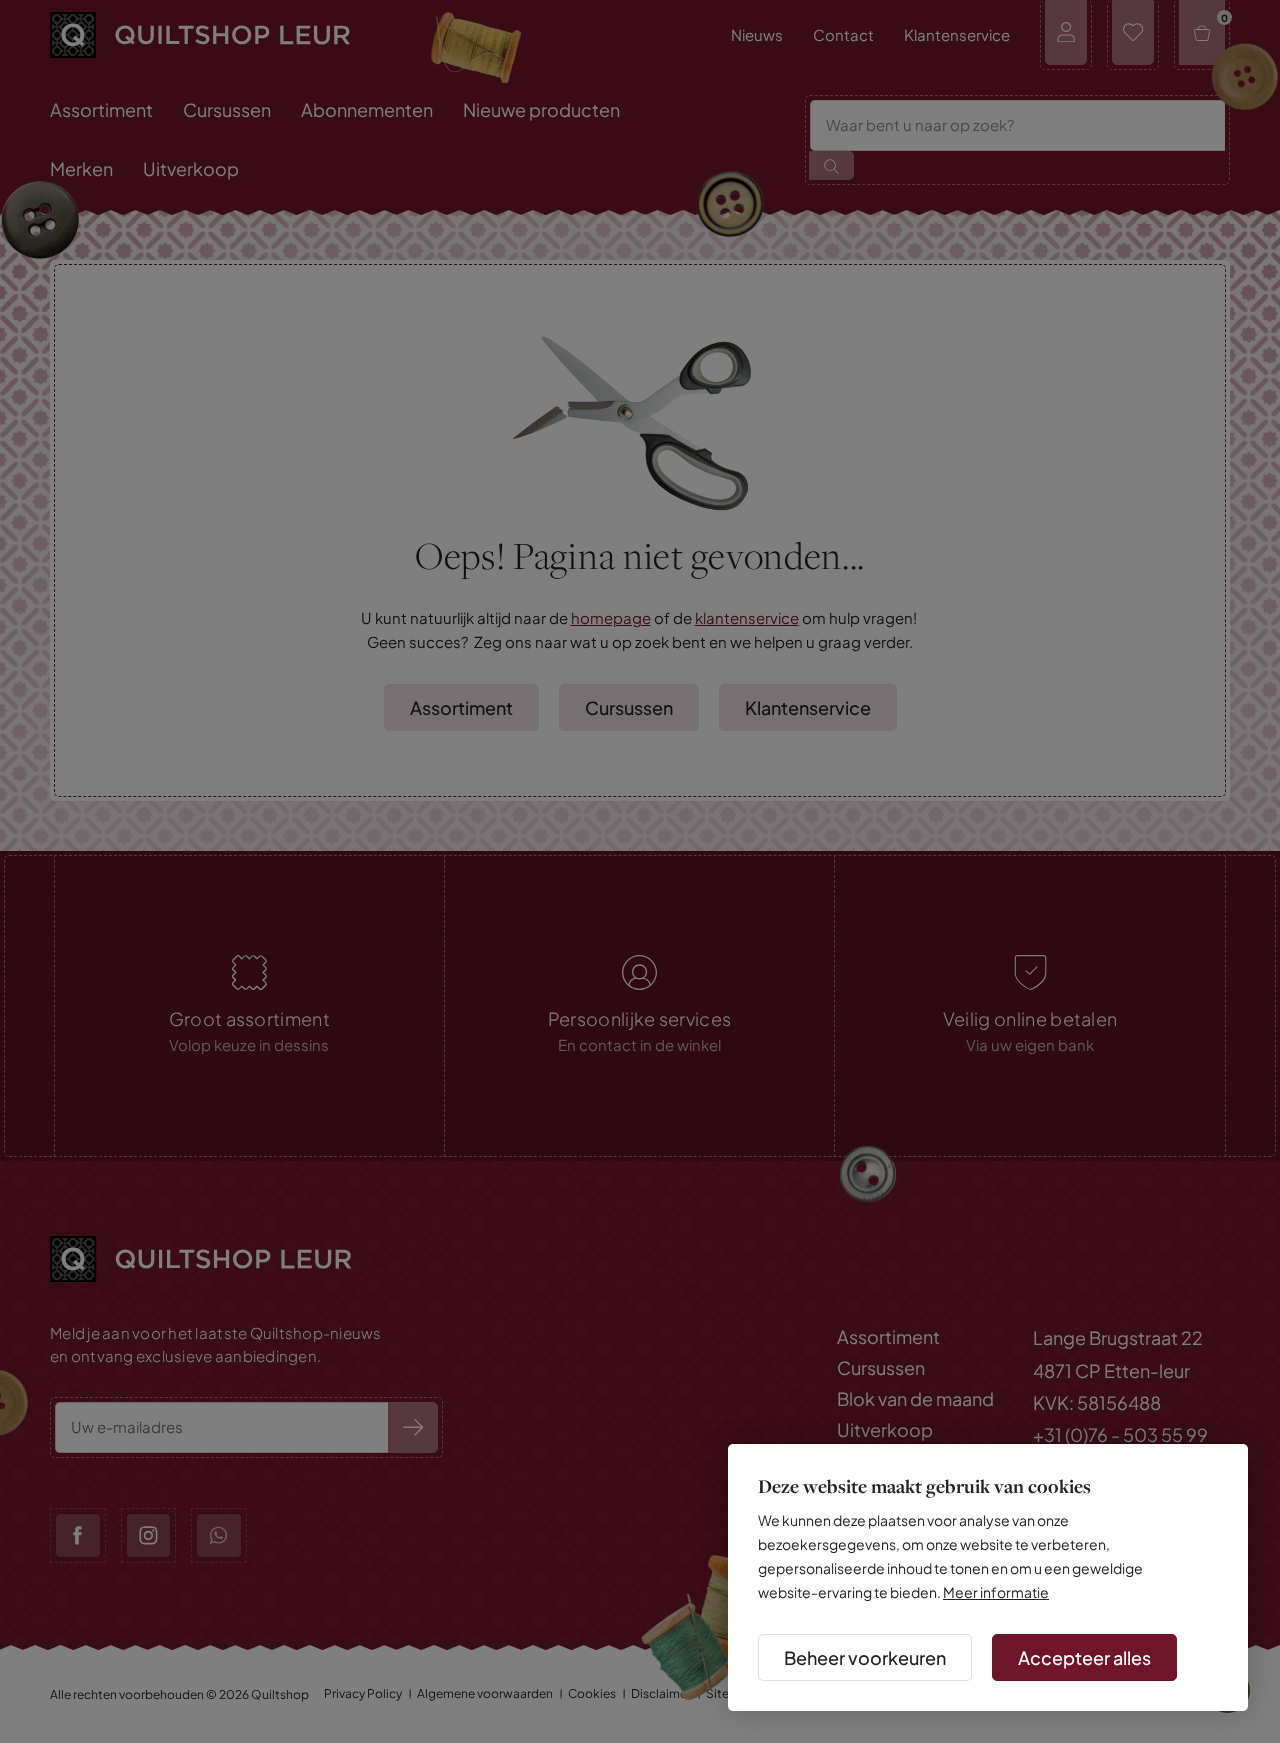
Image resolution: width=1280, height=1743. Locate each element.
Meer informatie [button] (996, 1592)
